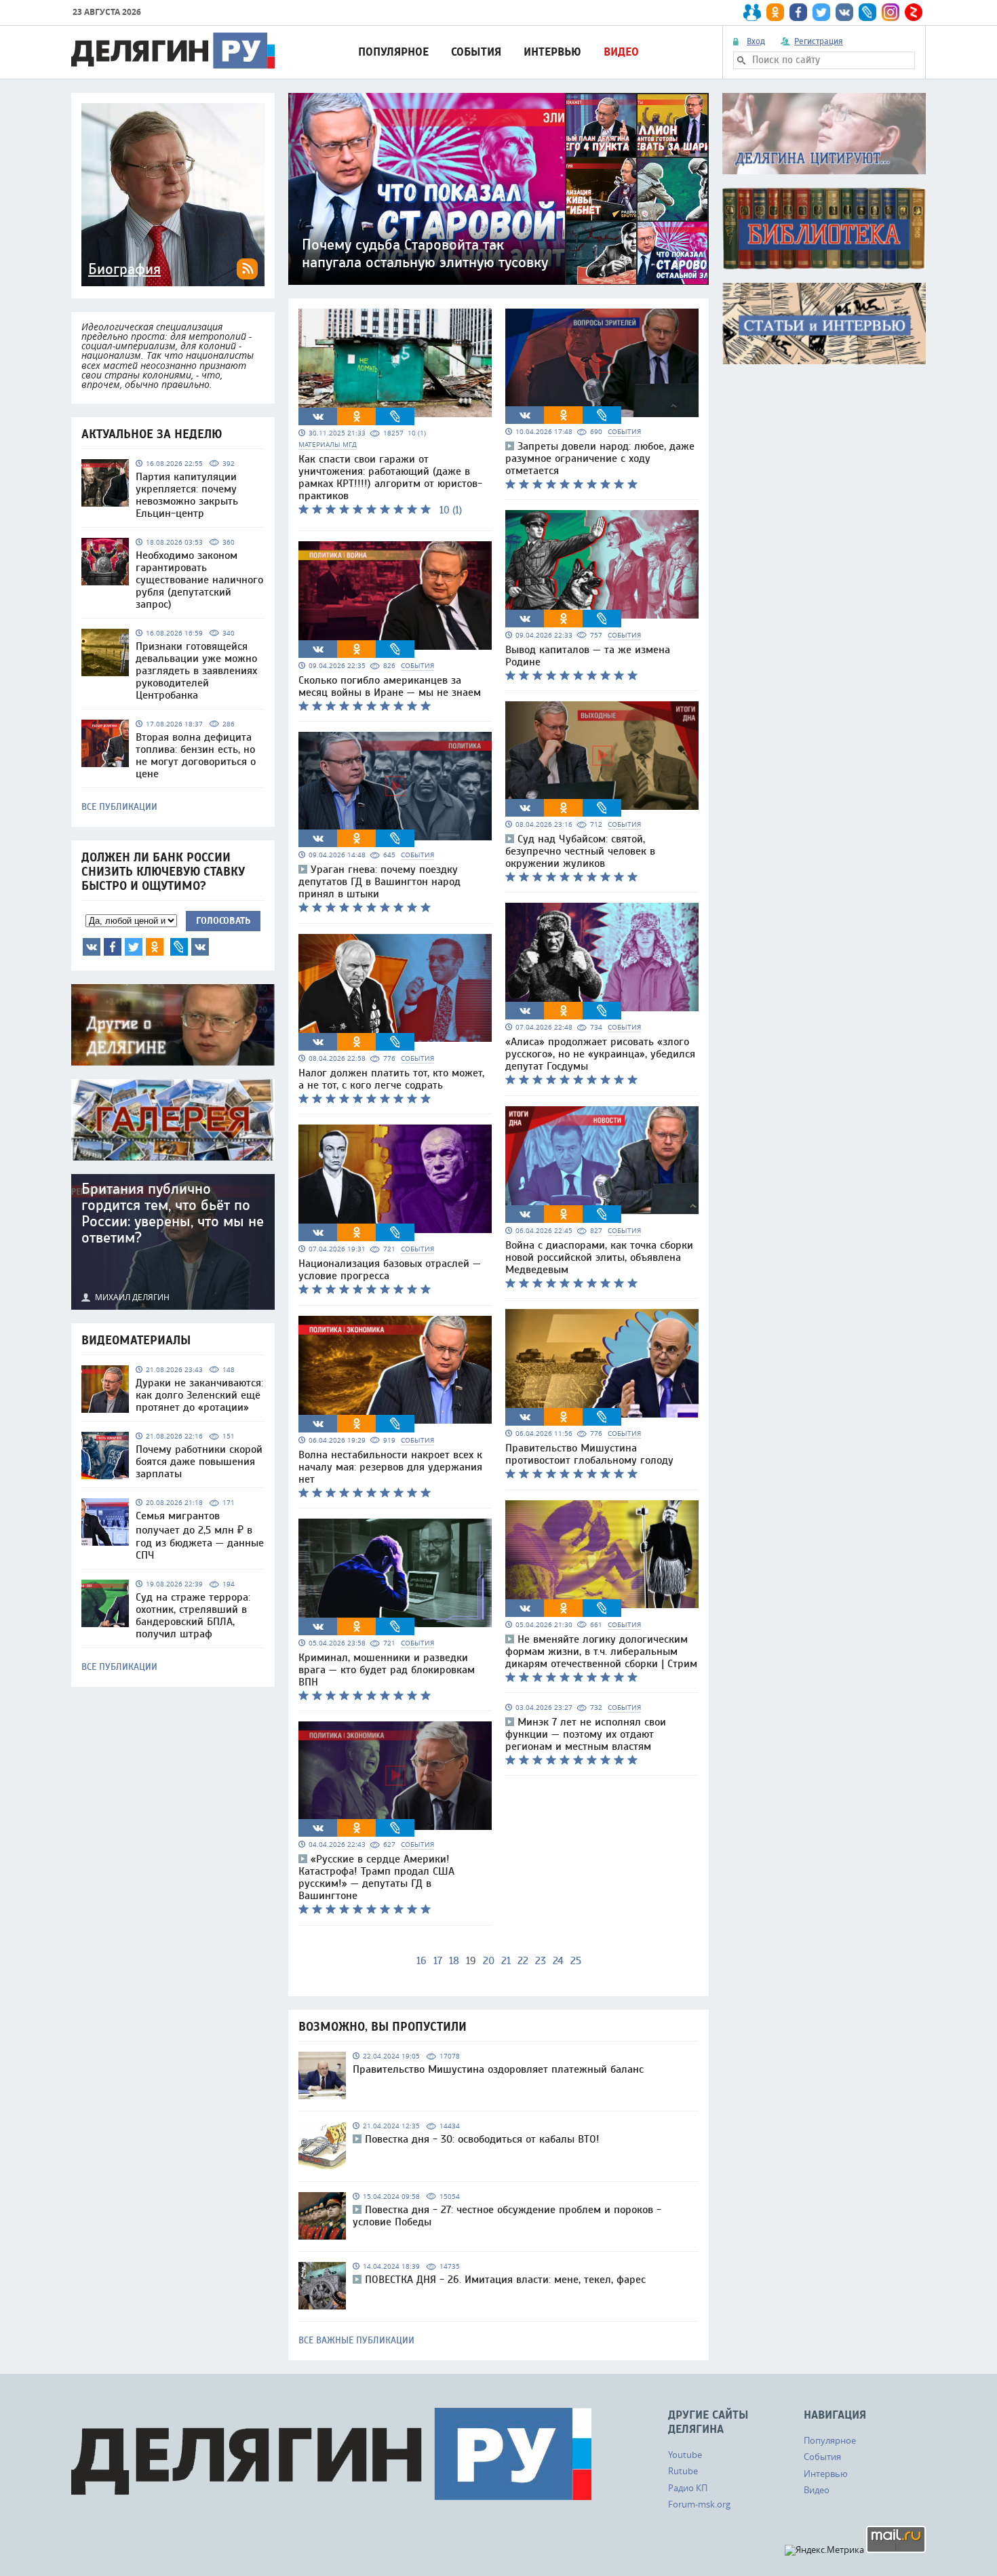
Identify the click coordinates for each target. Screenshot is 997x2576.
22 (523, 1961)
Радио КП (688, 2488)
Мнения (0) (200, 947)
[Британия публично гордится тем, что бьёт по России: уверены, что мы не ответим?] (173, 1242)
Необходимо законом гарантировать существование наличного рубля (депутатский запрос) (199, 580)
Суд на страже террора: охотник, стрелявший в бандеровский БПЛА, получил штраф (193, 1616)
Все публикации (119, 807)
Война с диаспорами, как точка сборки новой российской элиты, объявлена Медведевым (599, 1257)
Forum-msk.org (699, 2504)
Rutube (683, 2471)
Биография (124, 269)
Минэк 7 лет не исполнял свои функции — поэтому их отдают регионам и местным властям (586, 1734)
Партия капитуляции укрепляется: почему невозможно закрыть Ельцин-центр (187, 495)
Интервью (552, 52)
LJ (179, 947)
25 (576, 1961)
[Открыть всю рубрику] (824, 134)
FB (113, 947)
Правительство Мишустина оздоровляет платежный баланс (498, 2069)
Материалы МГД (328, 445)
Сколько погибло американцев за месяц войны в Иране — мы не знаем (390, 686)
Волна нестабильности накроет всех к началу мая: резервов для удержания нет (390, 1467)
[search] (741, 60)
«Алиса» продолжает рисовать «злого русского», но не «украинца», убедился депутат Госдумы (600, 1054)
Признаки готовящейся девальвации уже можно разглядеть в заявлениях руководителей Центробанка (196, 671)
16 (422, 1961)
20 (489, 1961)
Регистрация (819, 41)
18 (454, 1961)
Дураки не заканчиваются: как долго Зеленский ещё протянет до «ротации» (199, 1395)
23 (541, 1961)
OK (155, 947)
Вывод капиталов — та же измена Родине (588, 656)
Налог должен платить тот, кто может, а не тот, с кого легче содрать (391, 1079)
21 (506, 1961)
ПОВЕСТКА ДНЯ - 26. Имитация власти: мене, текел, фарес (505, 2280)
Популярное (393, 52)
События (476, 52)
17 (438, 1961)
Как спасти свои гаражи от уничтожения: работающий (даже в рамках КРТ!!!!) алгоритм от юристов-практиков (390, 477)
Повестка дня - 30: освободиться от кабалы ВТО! (482, 2139)
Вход (756, 41)
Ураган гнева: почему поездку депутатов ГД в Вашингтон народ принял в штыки (379, 882)
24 (558, 1961)
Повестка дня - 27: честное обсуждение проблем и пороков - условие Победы (507, 2216)
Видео (621, 52)
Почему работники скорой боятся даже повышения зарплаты (199, 1462)
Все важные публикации (356, 2341)
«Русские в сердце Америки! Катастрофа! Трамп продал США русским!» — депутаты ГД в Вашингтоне (376, 1877)
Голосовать (223, 921)
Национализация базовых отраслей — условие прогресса (390, 1270)
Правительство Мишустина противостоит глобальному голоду (589, 1454)
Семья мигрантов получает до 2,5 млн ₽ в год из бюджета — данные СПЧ (200, 1536)
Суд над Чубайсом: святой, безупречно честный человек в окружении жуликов (580, 851)
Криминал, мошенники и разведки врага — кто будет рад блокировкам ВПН (387, 1670)
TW (134, 947)
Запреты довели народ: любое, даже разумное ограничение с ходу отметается (600, 458)
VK (92, 947)
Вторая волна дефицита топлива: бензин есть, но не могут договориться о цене (196, 756)
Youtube (685, 2455)
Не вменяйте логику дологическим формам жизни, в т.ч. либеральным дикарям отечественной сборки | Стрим (601, 1652)
